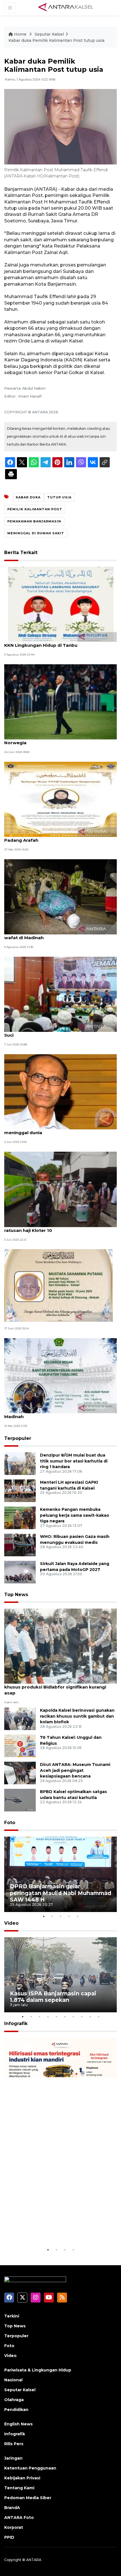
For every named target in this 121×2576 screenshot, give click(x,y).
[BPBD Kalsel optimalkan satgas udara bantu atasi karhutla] (20, 1800)
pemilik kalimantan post (35, 509)
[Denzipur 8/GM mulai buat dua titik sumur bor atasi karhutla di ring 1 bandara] (20, 1463)
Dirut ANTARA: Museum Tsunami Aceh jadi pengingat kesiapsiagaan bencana (75, 1770)
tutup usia (59, 497)
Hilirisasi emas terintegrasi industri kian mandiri (60, 2229)
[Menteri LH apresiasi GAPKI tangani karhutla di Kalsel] (20, 1490)
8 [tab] (82, 2017)
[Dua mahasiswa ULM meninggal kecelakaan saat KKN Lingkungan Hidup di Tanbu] (60, 604)
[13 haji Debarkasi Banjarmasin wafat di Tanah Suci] (60, 994)
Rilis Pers (14, 2444)
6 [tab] (65, 2017)
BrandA (12, 2508)
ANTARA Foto (19, 2518)
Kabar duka (28, 497)
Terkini (12, 2316)
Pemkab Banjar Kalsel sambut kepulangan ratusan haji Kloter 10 (52, 1227)
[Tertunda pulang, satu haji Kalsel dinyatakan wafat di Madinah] (60, 896)
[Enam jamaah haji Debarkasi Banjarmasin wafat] (59, 1285)
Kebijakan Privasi (22, 2478)
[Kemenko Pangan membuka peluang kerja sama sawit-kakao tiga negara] (20, 1517)
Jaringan (13, 2458)
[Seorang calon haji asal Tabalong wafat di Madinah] (60, 1375)
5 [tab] (77, 1916)
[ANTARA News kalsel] (66, 7)
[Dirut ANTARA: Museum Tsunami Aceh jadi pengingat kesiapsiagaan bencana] (20, 1773)
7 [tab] (73, 2017)
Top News (16, 1595)
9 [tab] (90, 2017)
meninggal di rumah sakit (36, 533)
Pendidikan (16, 2410)
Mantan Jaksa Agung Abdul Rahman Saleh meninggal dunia (52, 1130)
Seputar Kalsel (49, 34)
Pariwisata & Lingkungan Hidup (38, 2370)
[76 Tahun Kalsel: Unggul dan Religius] (20, 1745)
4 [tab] (69, 1916)
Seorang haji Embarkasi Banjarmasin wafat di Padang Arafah (56, 837)
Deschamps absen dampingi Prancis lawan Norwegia (53, 740)
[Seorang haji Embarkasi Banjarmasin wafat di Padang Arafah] (60, 799)
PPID (9, 2537)
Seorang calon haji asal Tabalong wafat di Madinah (52, 1414)
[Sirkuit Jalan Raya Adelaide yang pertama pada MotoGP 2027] (20, 1572)
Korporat (14, 2527)
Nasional (13, 2380)
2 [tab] (52, 1916)
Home (20, 34)
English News (18, 2424)
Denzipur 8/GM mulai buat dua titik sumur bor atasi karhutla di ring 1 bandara (74, 1461)
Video (11, 1923)
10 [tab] (98, 2017)
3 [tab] (60, 1916)
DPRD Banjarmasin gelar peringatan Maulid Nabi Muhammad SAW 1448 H (60, 1893)
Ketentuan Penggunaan (30, 2468)
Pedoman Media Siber (28, 2498)
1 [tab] (44, 1916)
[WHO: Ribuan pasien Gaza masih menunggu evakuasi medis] (20, 1545)
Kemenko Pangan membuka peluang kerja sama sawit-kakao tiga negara (75, 1515)
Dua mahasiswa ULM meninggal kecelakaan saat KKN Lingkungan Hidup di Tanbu (60, 642)
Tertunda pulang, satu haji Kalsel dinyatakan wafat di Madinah (55, 935)
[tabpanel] (60, 1874)
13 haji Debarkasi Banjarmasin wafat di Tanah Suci (56, 1032)
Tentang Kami (19, 2488)
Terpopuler (18, 1438)
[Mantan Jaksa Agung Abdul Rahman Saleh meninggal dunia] (60, 1091)
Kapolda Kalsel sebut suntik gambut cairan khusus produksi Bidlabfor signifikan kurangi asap (55, 1687)
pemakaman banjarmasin (34, 521)
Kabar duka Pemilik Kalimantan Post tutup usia (56, 40)
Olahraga (14, 2400)
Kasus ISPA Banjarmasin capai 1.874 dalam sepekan (53, 1997)
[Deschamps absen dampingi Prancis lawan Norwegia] (60, 701)
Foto (10, 1823)
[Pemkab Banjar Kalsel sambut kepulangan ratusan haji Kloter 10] (60, 1189)
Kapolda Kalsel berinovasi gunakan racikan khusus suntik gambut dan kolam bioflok (77, 1716)
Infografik (16, 2023)
